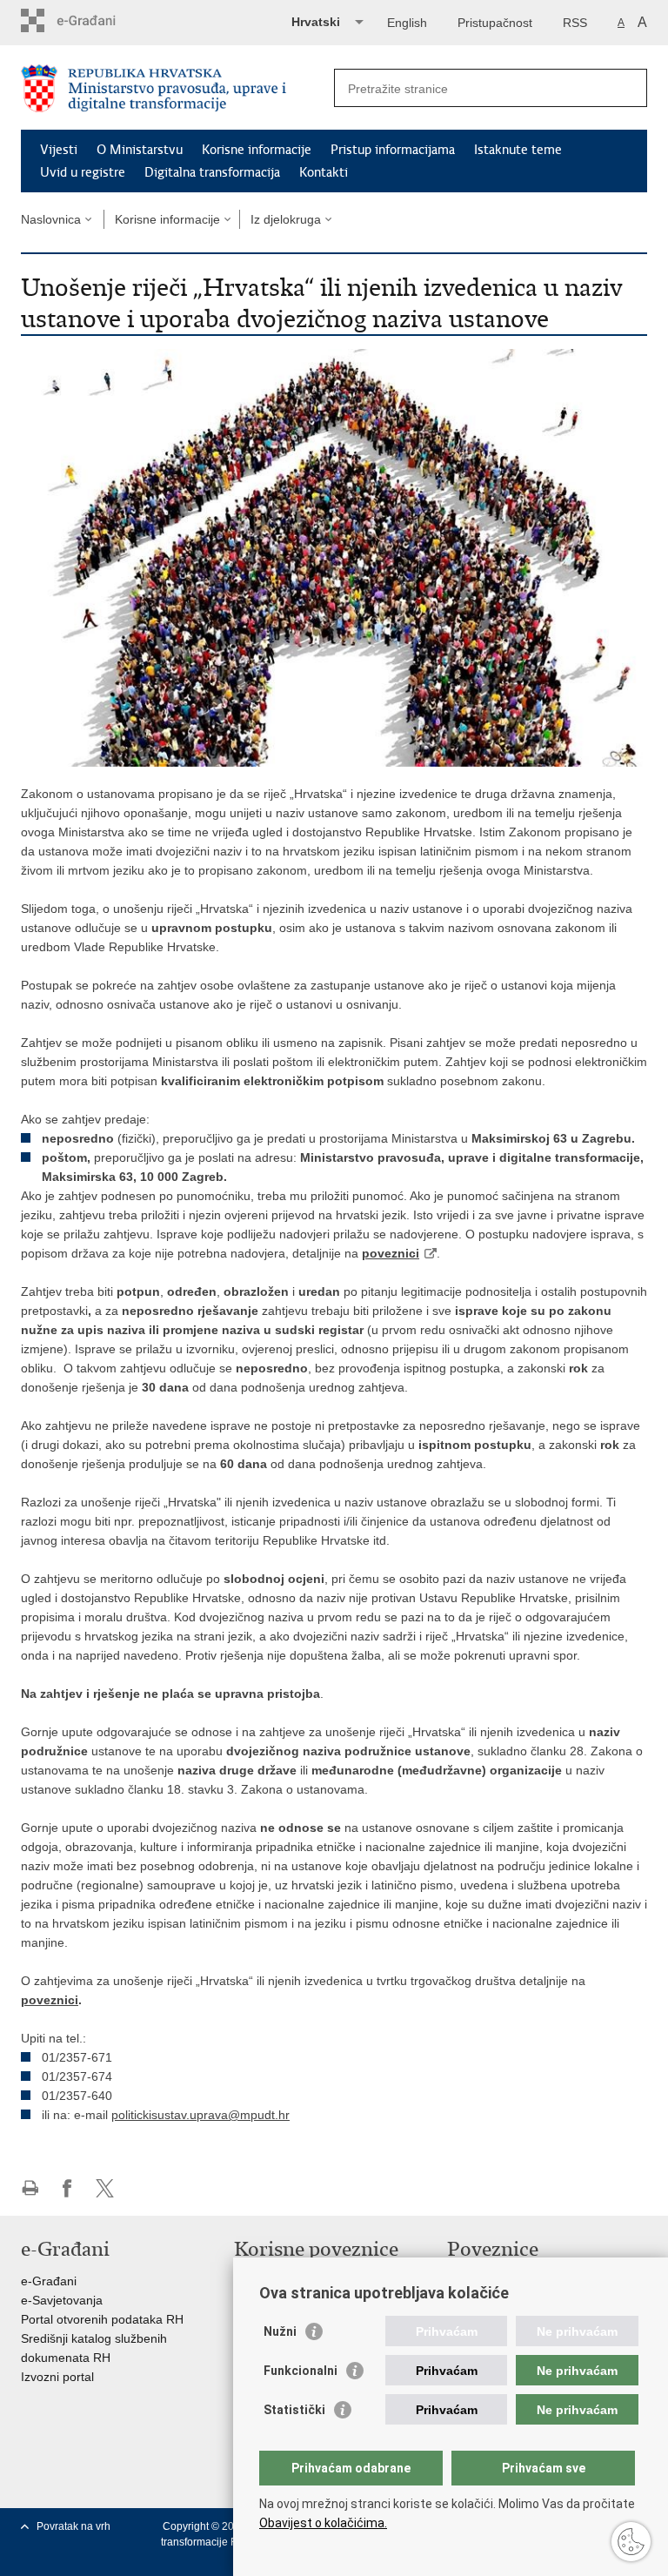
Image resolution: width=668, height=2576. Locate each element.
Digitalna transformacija (212, 172)
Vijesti (59, 150)
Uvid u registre (83, 172)
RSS (575, 23)
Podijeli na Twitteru (105, 2188)
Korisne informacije (257, 150)
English (407, 23)
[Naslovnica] (177, 88)
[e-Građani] (95, 20)
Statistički (294, 2410)
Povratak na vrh (73, 2526)
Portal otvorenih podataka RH (102, 2319)
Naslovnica (51, 219)
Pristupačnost (495, 23)
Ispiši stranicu (30, 2188)
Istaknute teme (518, 150)
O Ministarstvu (140, 150)
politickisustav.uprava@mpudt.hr (200, 2115)
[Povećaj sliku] (334, 557)
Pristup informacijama (393, 150)
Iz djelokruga (286, 219)
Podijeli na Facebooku (67, 2188)
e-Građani (49, 2281)
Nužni (280, 2331)
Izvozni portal (57, 2377)
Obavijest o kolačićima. (323, 2523)
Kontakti (324, 172)
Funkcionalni (301, 2371)
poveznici (391, 1253)
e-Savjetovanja (62, 2300)
